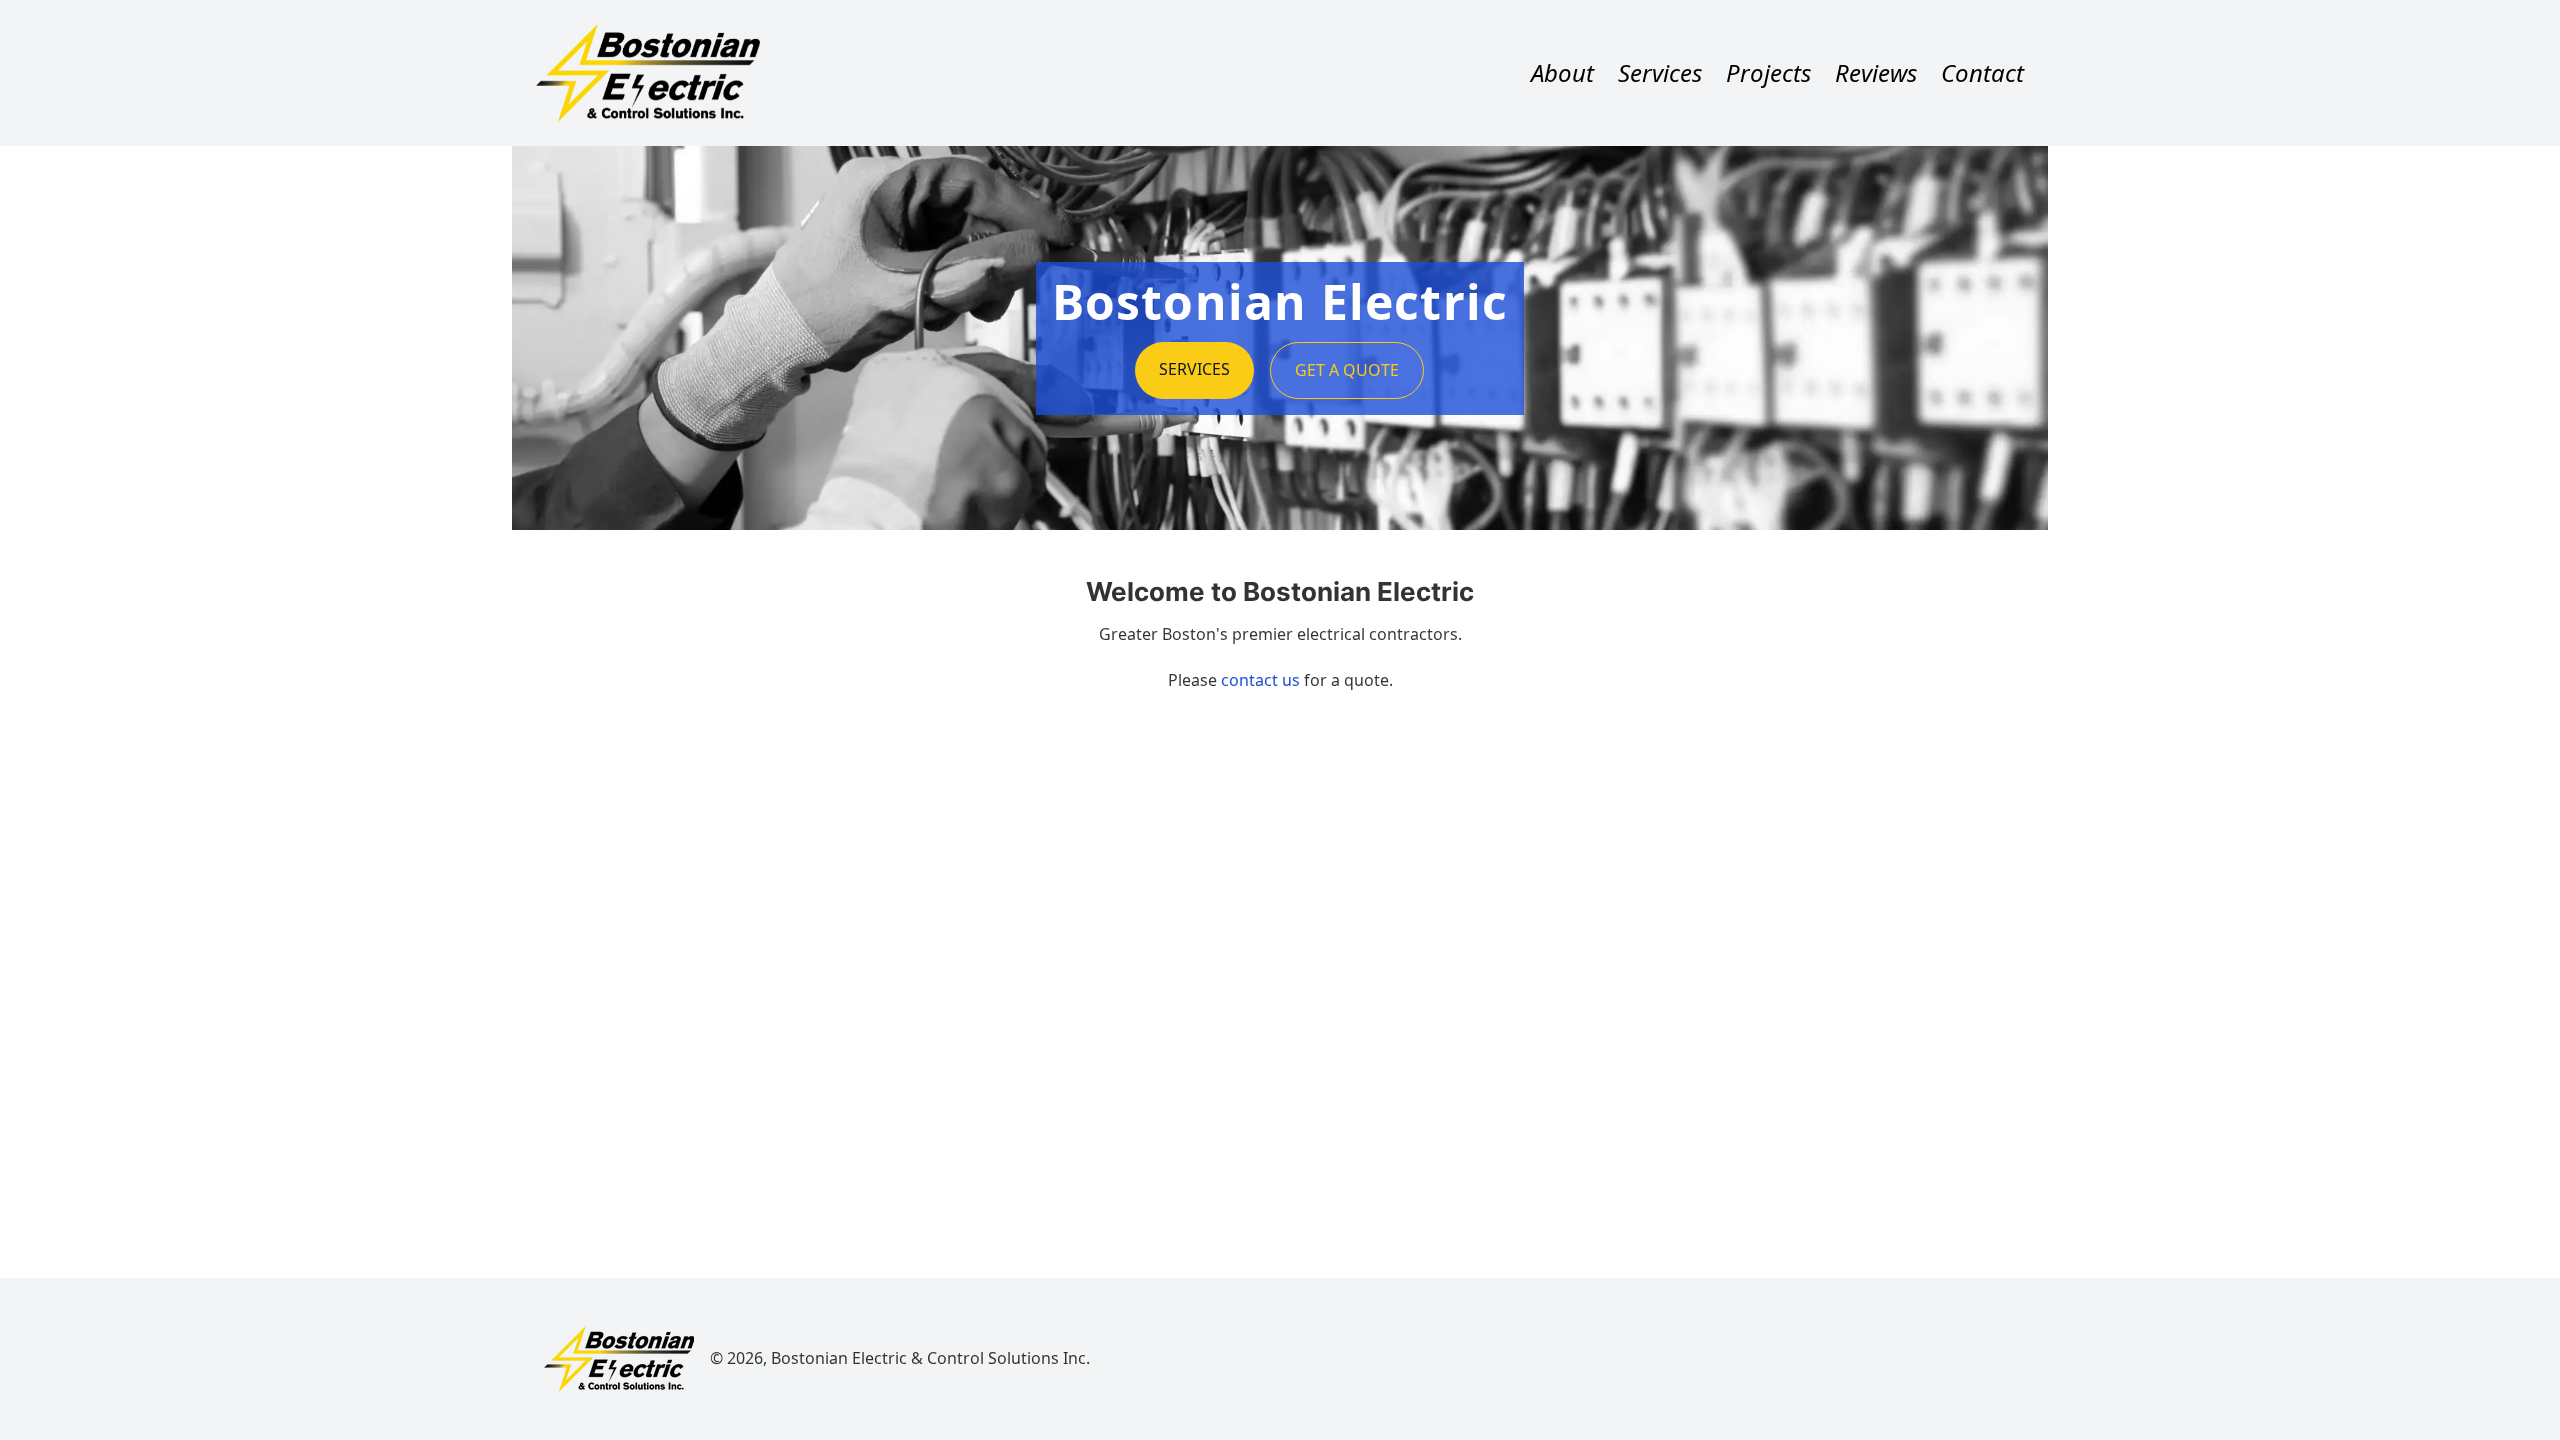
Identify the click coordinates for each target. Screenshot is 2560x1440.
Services (1660, 73)
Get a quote (1347, 370)
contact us (1260, 680)
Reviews (1876, 73)
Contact (1982, 73)
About (1562, 73)
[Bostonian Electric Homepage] (619, 1359)
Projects (1768, 73)
